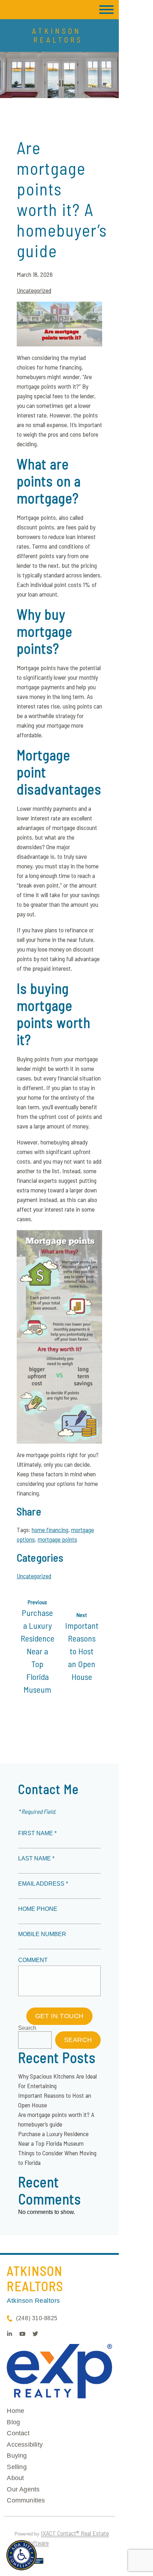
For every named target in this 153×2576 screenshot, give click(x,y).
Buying (17, 2456)
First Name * (37, 1833)
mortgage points (57, 1539)
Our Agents (23, 2489)
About (15, 2478)
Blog (13, 2422)
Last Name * (36, 1858)
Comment (33, 1960)
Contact (18, 2433)
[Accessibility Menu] (22, 2555)
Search (27, 2028)
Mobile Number (42, 1934)
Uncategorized (34, 290)
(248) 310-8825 (37, 2318)
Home (15, 2411)
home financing (50, 1530)
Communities (26, 2500)
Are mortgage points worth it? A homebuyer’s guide (62, 199)
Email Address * (43, 1884)
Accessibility (25, 2445)
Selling (17, 2467)
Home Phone (38, 1909)
